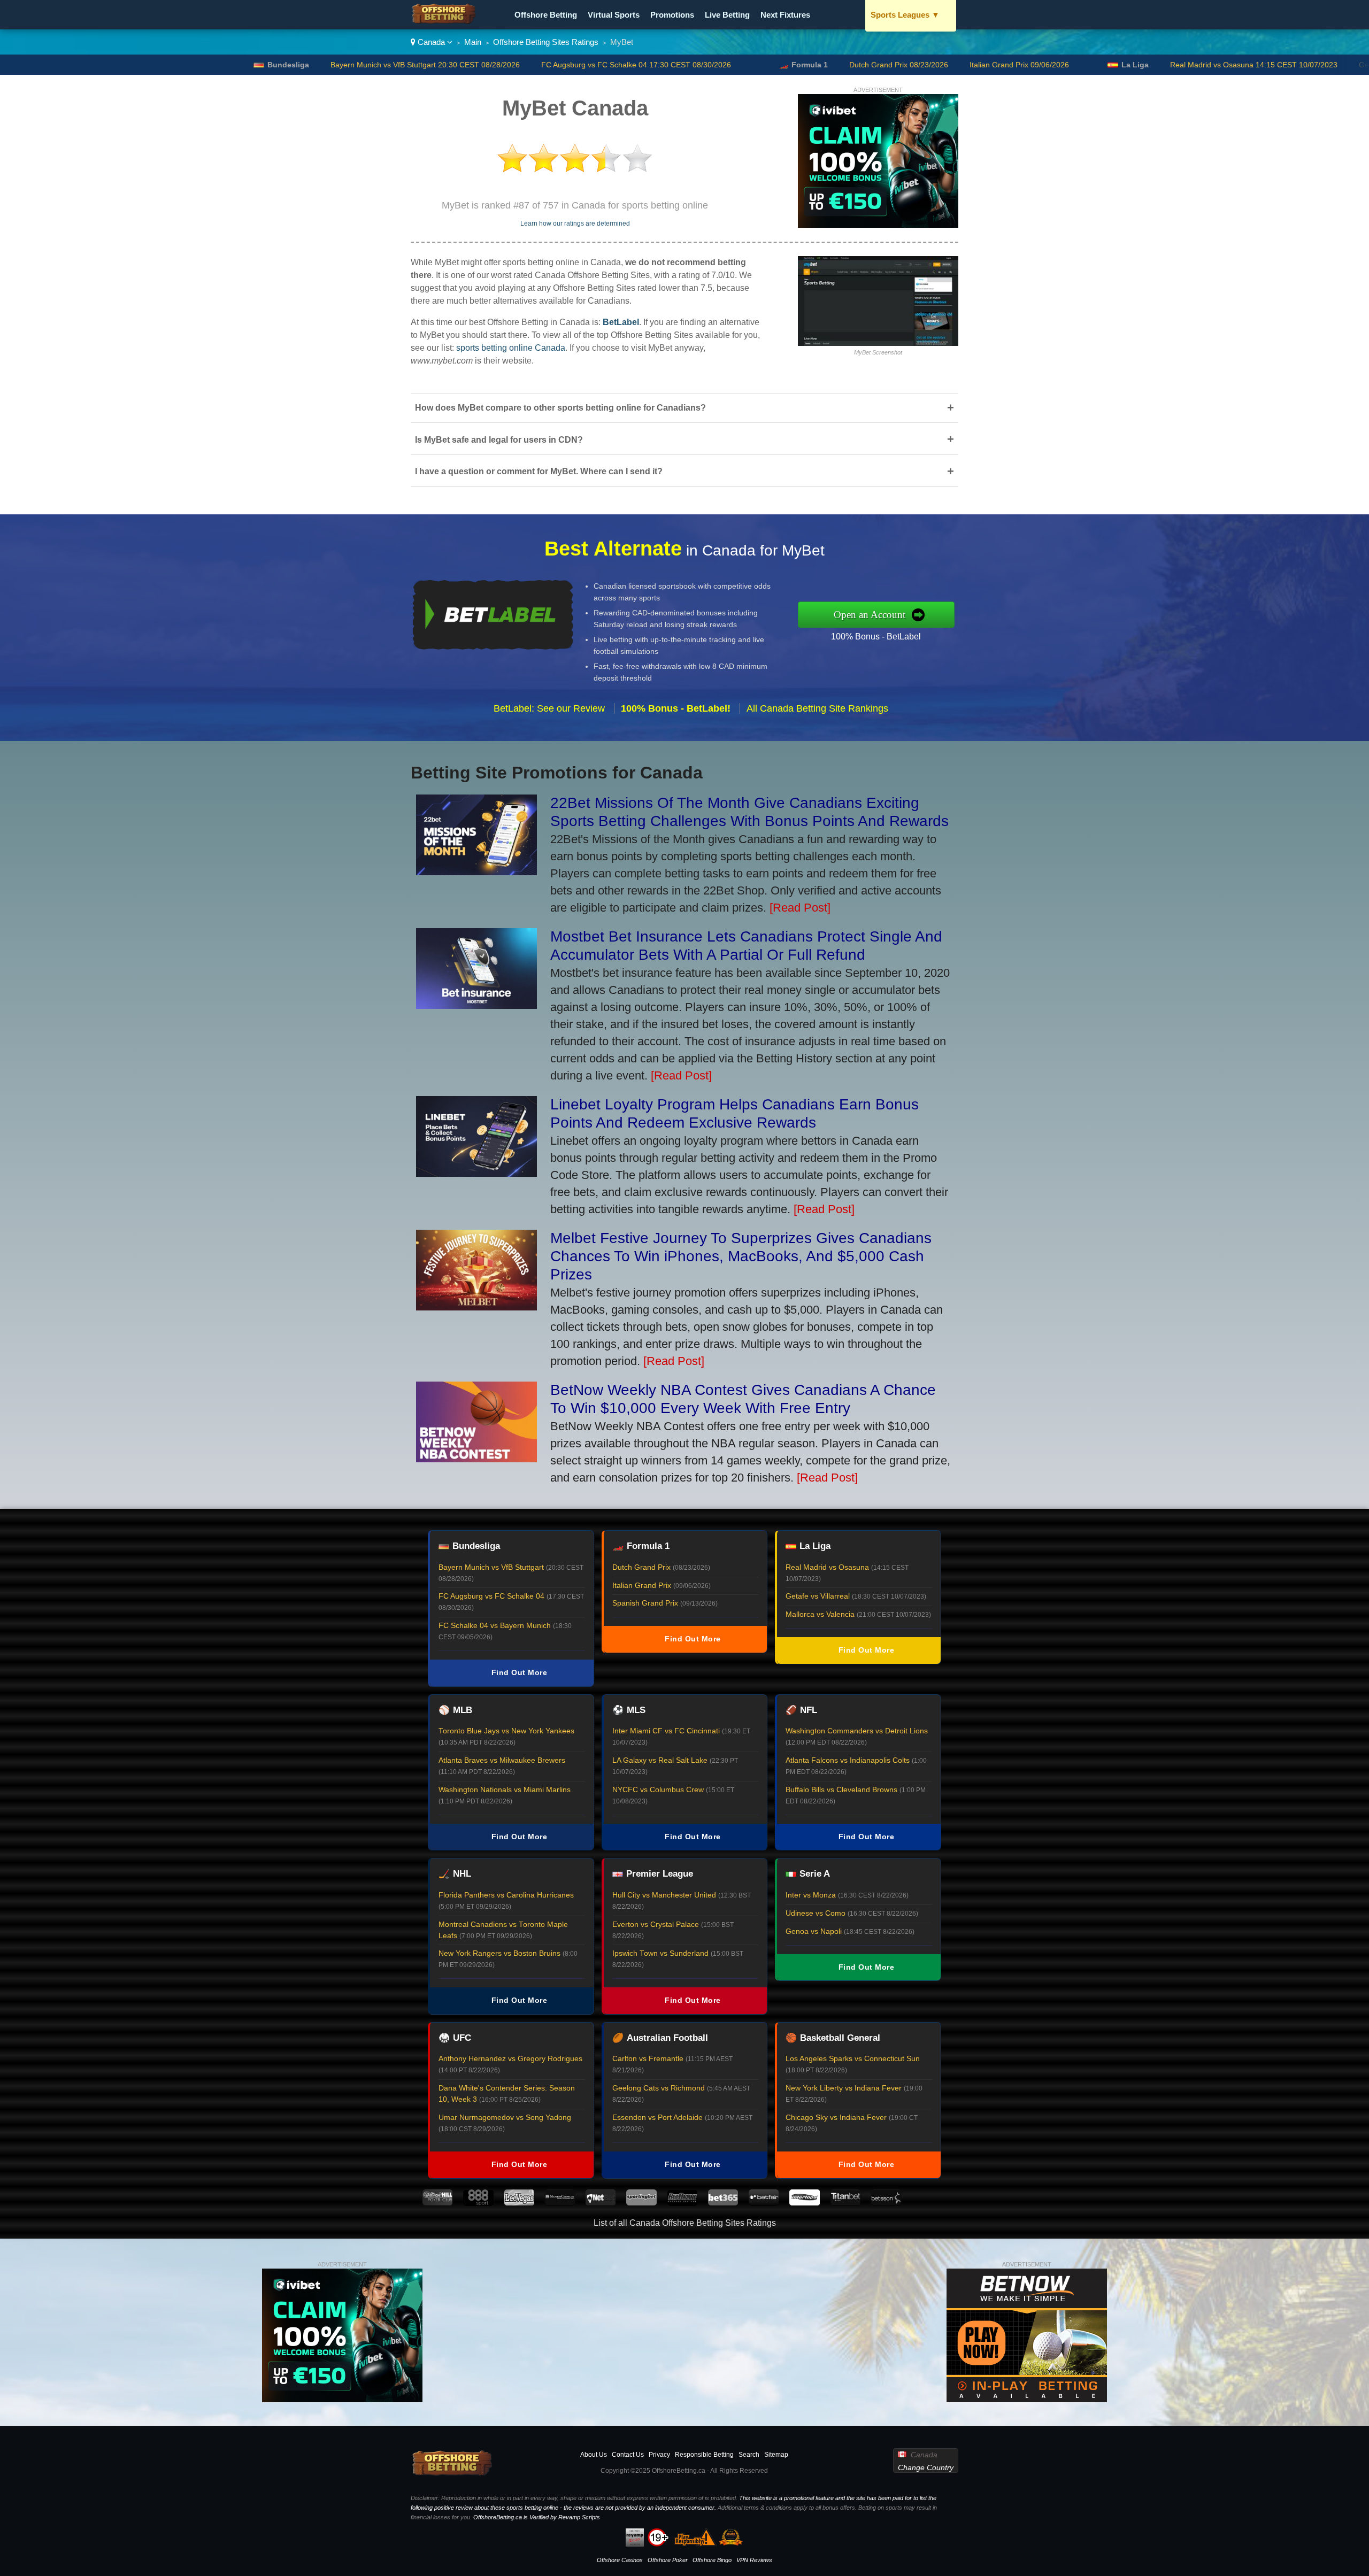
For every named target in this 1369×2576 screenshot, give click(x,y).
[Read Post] (800, 908)
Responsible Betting (704, 2455)
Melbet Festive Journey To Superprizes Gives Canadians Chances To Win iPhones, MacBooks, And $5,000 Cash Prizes (741, 1256)
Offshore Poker (668, 2560)
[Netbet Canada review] (601, 2203)
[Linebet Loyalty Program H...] (476, 1173)
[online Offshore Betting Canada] (444, 22)
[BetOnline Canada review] (682, 2203)
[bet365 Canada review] (723, 2203)
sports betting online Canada (511, 348)
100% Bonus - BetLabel (876, 637)
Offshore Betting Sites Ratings (546, 42)
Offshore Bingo (712, 2560)
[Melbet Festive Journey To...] (476, 1306)
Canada (431, 42)
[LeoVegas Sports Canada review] (519, 2203)
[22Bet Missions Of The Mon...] (476, 871)
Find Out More (520, 1672)
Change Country (926, 2467)
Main (473, 42)
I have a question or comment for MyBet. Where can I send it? (684, 471)
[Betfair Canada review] (764, 2203)
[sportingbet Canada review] (641, 2203)
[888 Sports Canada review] (478, 2203)
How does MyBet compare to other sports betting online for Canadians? (684, 408)
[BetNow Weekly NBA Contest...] (476, 1458)
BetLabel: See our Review (549, 708)
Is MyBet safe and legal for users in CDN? (684, 439)
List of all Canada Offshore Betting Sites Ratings (685, 2223)
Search (749, 2455)
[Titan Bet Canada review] (845, 2203)
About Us (594, 2455)
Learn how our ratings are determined (575, 223)
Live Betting (727, 15)
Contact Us (628, 2455)
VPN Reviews (754, 2560)
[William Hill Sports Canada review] (437, 2203)
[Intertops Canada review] (804, 2203)
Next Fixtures (785, 15)
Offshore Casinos (620, 2560)
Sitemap (776, 2455)
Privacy (659, 2455)
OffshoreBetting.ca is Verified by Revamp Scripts (537, 2517)
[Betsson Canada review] (886, 2203)
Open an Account (870, 615)
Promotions (672, 15)
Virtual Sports (614, 15)
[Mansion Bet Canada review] (560, 2203)
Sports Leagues (905, 15)
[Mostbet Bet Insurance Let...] (476, 1005)
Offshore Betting (546, 15)
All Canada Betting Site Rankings (817, 708)
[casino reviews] (452, 2474)
